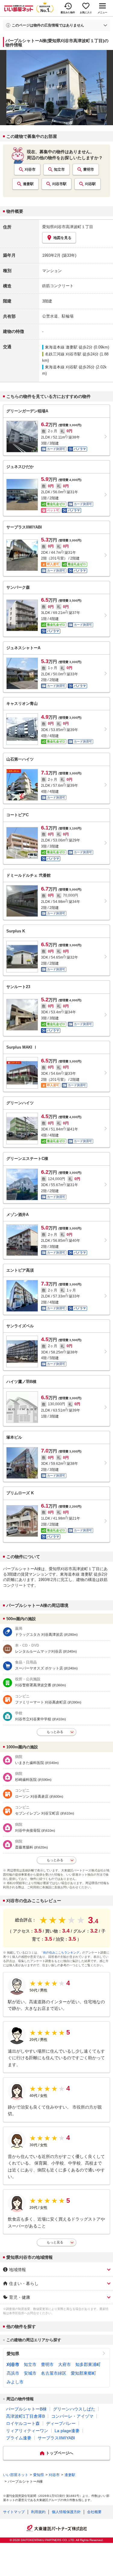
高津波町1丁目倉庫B (25, 2416)
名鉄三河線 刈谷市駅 (63, 354)
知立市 (59, 169)
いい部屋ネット (16, 2475)
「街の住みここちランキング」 (61, 1953)
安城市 (30, 2373)
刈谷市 (30, 169)
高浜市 (13, 2373)
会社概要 (94, 2512)
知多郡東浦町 (88, 2364)
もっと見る (55, 2242)
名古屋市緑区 (54, 2373)
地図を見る (62, 238)
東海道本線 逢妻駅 (61, 347)
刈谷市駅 (59, 184)
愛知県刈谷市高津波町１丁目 (68, 227)
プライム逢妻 (19, 2438)
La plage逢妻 (67, 2431)
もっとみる (55, 1732)
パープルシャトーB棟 (26, 2409)
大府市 (64, 2364)
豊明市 (89, 169)
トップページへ (60, 2453)
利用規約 (38, 2512)
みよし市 (15, 2382)
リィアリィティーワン (27, 2431)
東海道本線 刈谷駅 (61, 367)
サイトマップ (14, 2512)
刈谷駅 (90, 184)
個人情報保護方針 (66, 2512)
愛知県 (13, 2354)
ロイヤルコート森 (23, 2423)
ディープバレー (61, 2423)
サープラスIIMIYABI (56, 2438)
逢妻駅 (28, 184)
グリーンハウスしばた (74, 2409)
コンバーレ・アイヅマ (72, 2416)
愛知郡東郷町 (83, 2373)
